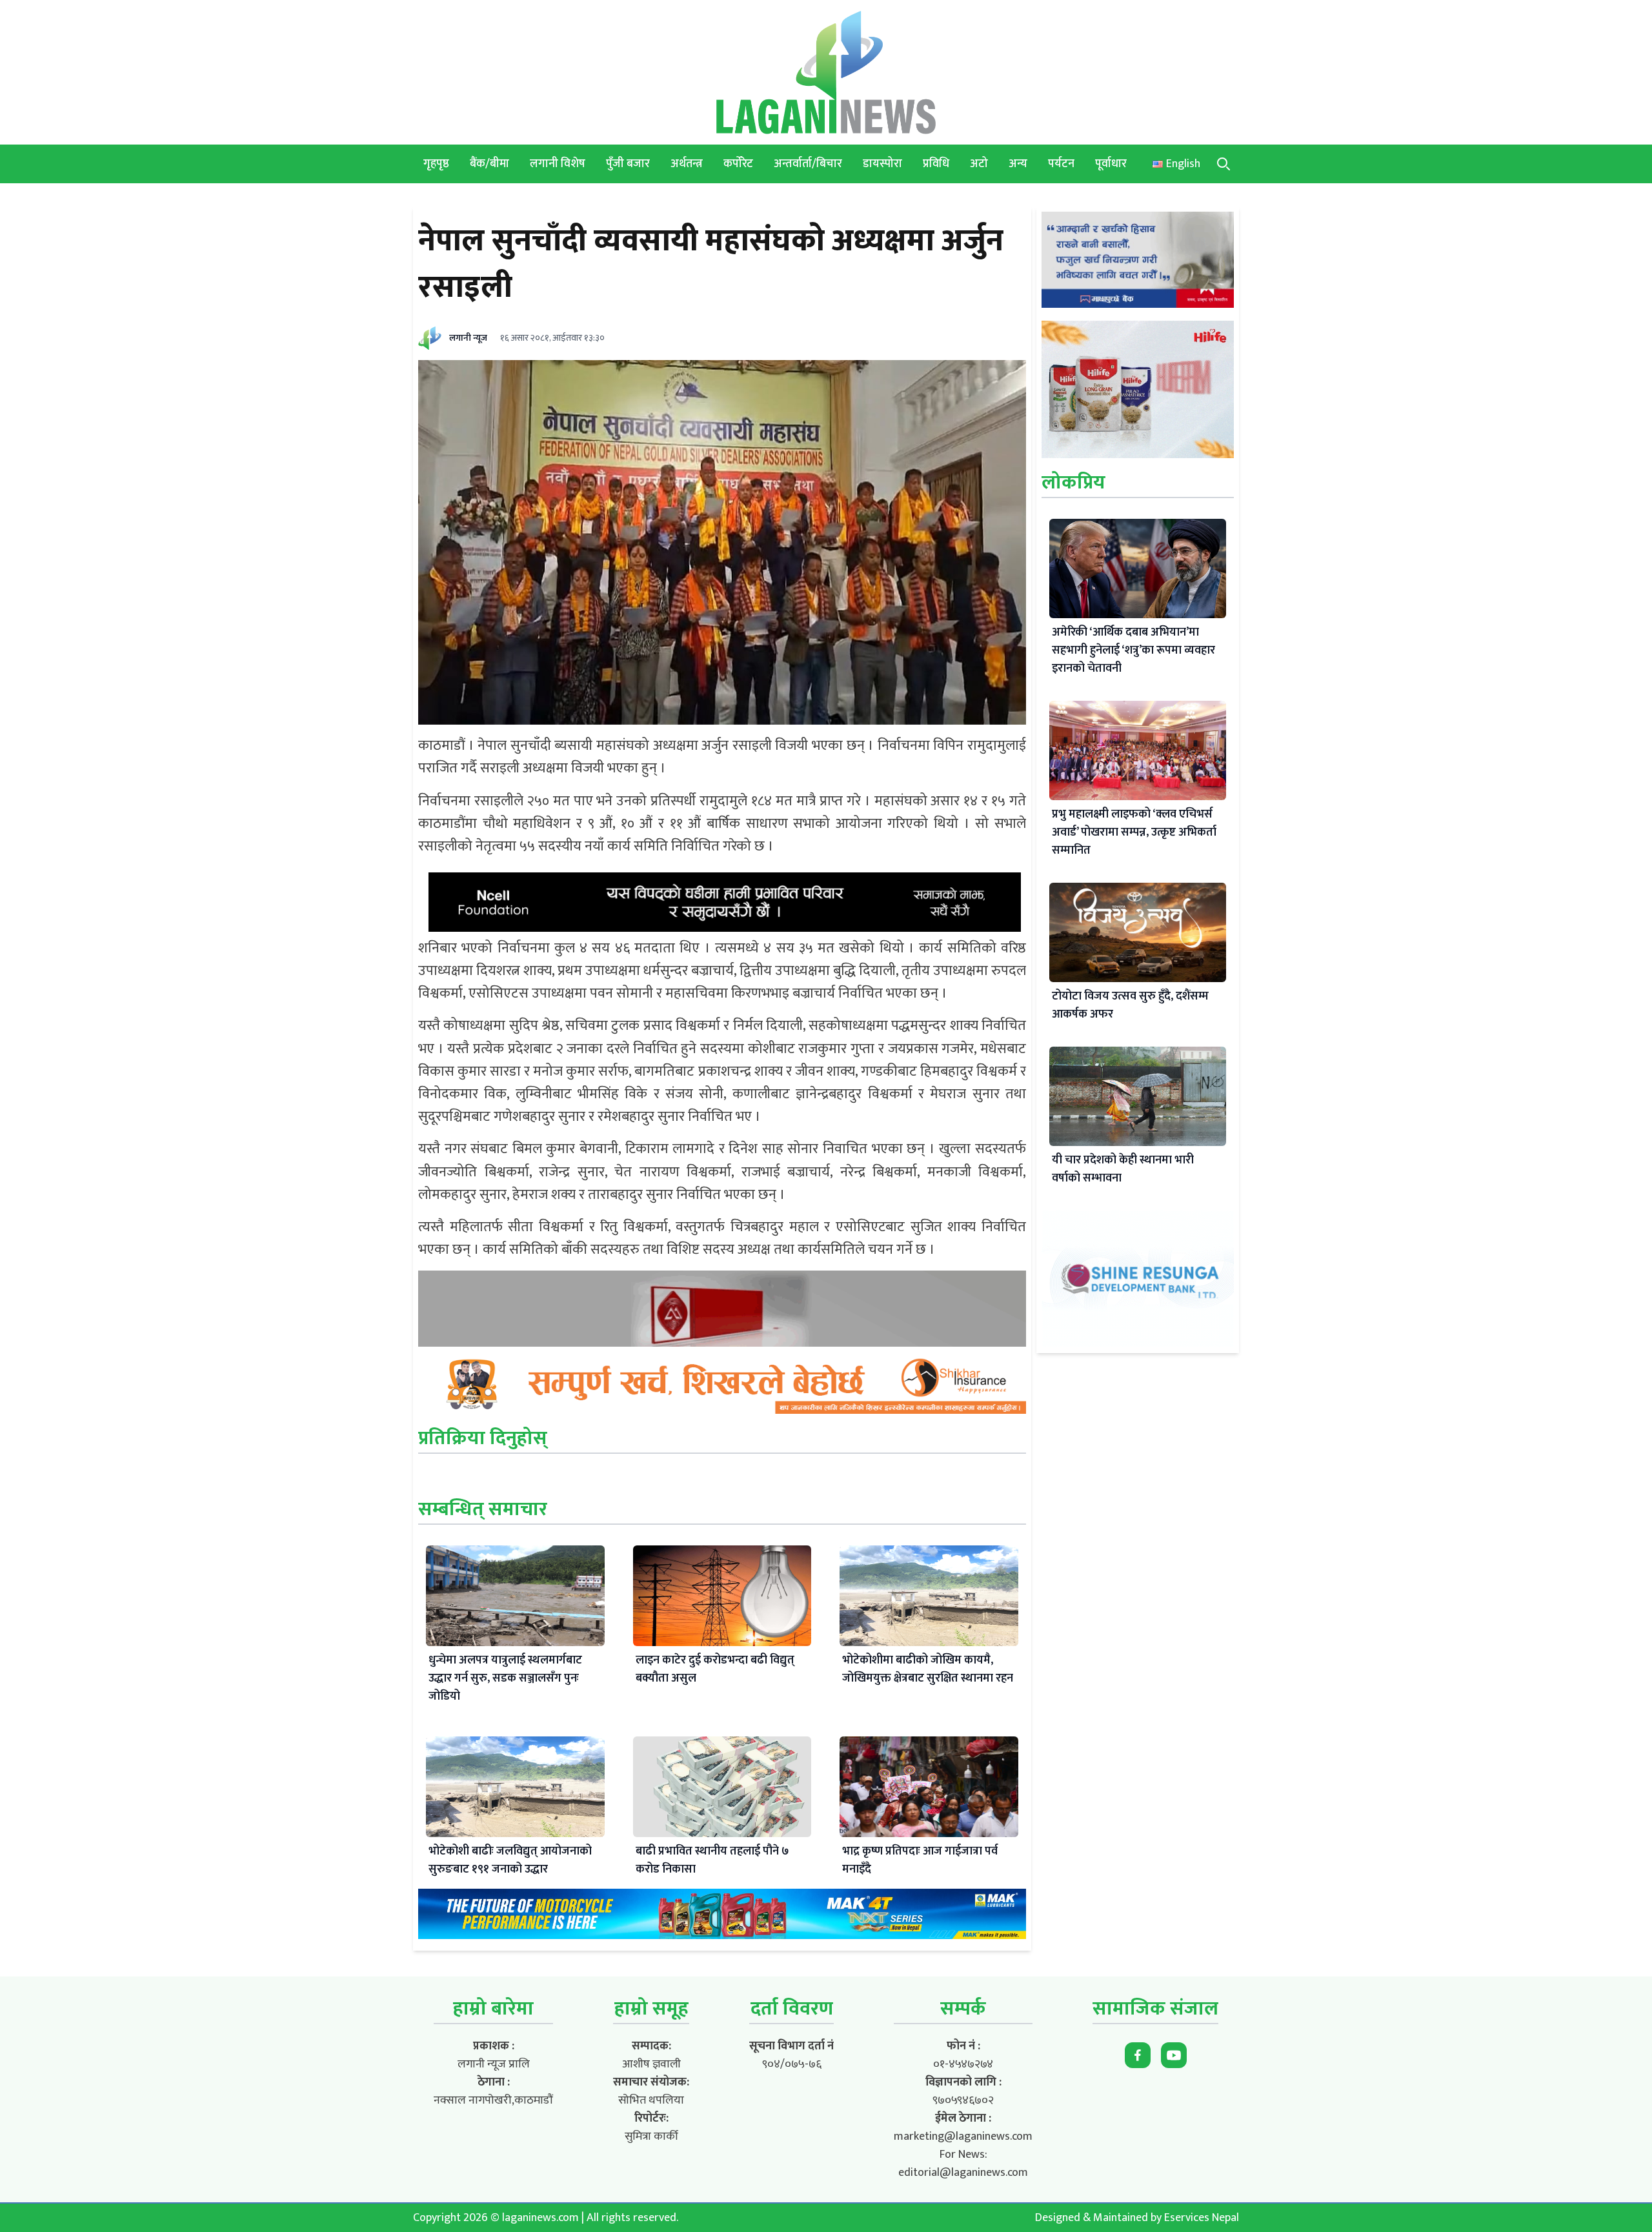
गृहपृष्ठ (436, 164)
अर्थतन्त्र (687, 164)
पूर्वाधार (1111, 164)
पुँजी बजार (628, 164)
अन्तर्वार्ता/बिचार (808, 164)
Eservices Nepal (1202, 2218)
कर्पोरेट (738, 164)
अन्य (1018, 164)
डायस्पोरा (882, 164)
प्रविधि (936, 164)
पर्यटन (1061, 164)
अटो (979, 164)
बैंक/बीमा (489, 164)
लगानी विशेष (558, 164)
